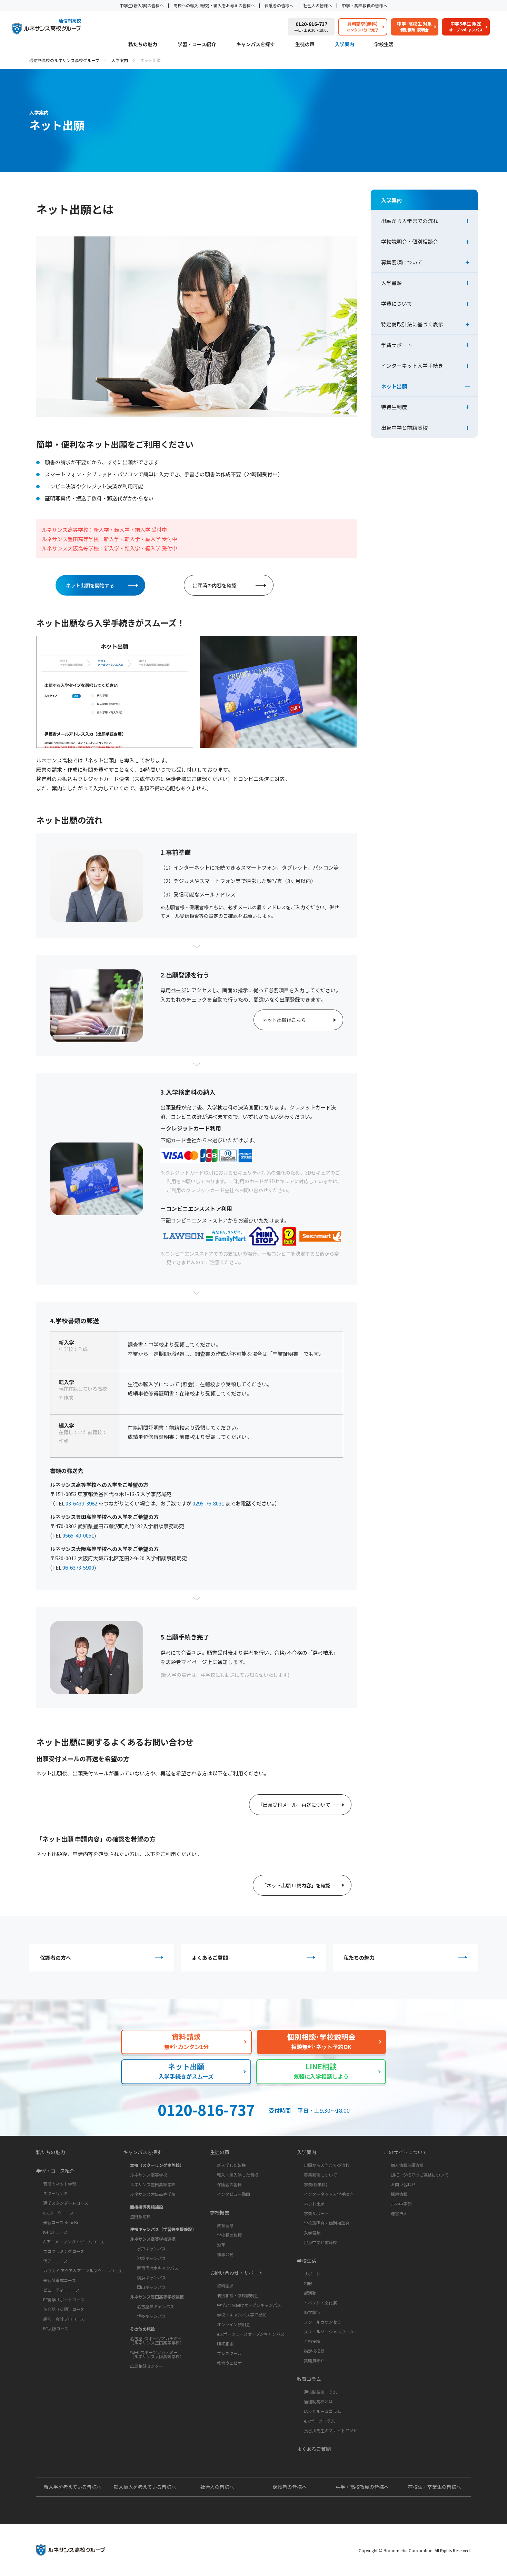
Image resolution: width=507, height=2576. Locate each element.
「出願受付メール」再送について (294, 1805)
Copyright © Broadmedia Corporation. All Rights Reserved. (415, 2550)
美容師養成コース (59, 2280)
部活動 (310, 2293)
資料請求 (225, 2286)
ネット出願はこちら (284, 1020)
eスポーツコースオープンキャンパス (251, 2334)
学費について (397, 303)
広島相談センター (147, 2366)
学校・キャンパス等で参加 (242, 2315)
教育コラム (309, 2379)
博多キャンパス (151, 2316)
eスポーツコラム (319, 2421)
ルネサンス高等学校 (149, 2175)
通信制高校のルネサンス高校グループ (64, 60)
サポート (312, 2274)
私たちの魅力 (143, 45)
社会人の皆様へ (318, 5)
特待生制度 (394, 407)
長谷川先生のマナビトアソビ (331, 2430)
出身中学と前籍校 (320, 2242)
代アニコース (55, 2261)
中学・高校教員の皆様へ (365, 5)
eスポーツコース (58, 2213)
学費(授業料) (316, 2184)
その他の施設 (142, 2329)
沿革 (221, 2245)
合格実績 (312, 2341)
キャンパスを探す (256, 45)
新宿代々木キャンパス (158, 2268)
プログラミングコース (64, 2251)
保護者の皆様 (229, 2184)
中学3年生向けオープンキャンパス (249, 2305)
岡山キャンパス (151, 2287)
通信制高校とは (318, 2401)
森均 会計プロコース (64, 2319)
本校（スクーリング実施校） (157, 2165)
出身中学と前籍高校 (404, 428)
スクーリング (56, 2193)
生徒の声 (305, 45)
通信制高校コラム (320, 2392)
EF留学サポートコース (64, 2299)
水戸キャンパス (151, 2248)
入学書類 (391, 283)
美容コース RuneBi (61, 2222)
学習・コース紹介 (197, 45)
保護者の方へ (56, 1958)
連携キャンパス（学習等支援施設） (163, 2229)
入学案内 (345, 45)
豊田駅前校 (140, 2216)
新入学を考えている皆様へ (73, 2487)
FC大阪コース (56, 2328)
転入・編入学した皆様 (238, 2175)
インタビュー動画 (233, 2194)
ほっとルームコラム (322, 2411)
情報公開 (225, 2254)
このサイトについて (406, 2152)
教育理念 (225, 2225)
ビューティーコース (61, 2290)
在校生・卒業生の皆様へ (435, 2487)
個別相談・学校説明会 (238, 2295)
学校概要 (220, 2212)
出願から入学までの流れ (410, 221)
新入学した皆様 (231, 2165)
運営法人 (399, 2213)
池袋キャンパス (151, 2258)
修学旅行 (312, 2312)
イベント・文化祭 (320, 2303)
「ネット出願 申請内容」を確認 (296, 1885)
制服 (308, 2283)
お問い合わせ (403, 2184)
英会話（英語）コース (64, 2309)
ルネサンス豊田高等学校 (153, 2184)
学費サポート (397, 345)
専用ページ (173, 990)
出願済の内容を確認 (215, 585)
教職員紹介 (314, 2360)
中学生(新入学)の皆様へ (142, 5)
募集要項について (402, 262)
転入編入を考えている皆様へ (145, 2487)
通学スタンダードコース (66, 2203)
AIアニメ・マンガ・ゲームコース (74, 2242)
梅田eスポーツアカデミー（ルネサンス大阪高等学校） (157, 2354)
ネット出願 (394, 386)
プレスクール (229, 2353)
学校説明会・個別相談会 (410, 241)
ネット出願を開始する (90, 585)
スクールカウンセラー (325, 2322)
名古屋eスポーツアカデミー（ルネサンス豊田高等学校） (157, 2340)
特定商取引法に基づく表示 (412, 324)
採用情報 (399, 2194)
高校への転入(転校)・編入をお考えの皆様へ (214, 5)
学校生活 (384, 45)
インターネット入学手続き (412, 366)
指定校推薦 (314, 2351)
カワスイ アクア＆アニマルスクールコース (83, 2270)
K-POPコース (55, 2232)
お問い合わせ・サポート (237, 2273)
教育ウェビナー (231, 2363)
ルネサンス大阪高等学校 (153, 2194)
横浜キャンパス (151, 2277)
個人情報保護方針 (407, 2165)
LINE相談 (225, 2344)
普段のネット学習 (60, 2184)
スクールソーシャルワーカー (331, 2331)
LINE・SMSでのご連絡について (420, 2175)
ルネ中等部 (401, 2204)
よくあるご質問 (210, 1958)
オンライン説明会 (233, 2324)
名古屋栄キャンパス (156, 2306)
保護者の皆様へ (279, 5)
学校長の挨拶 (229, 2235)
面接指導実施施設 (147, 2207)
